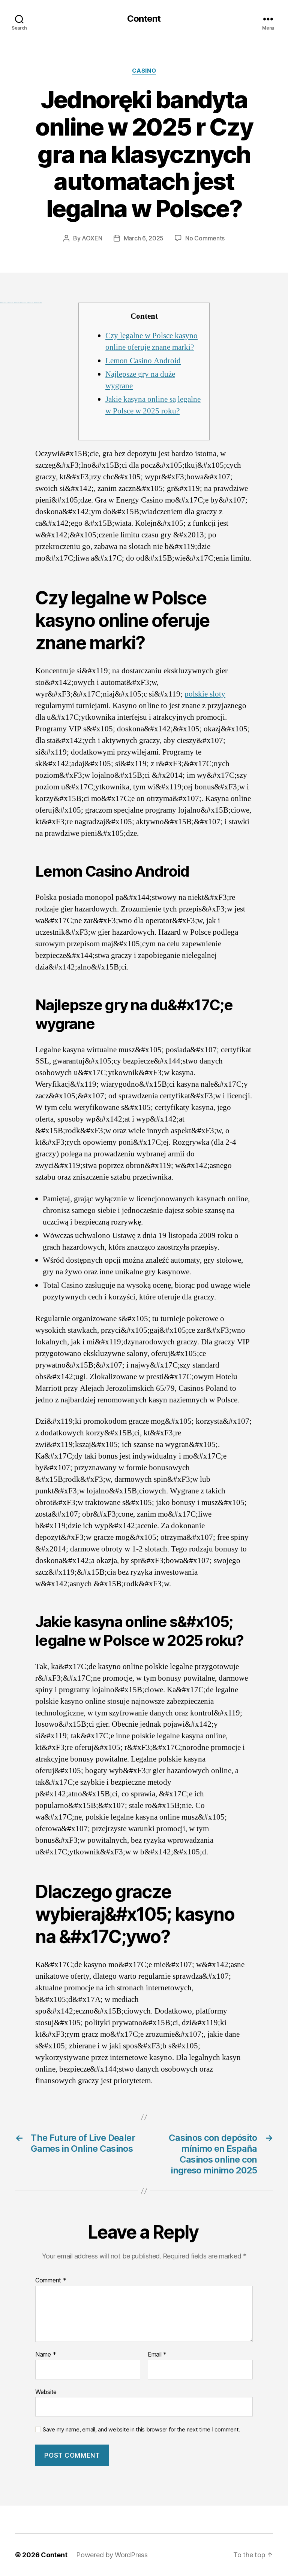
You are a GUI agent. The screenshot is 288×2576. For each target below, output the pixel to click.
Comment (51, 2281)
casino (144, 71)
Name (46, 2355)
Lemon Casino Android (143, 361)
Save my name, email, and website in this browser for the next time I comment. (141, 2430)
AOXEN (92, 238)
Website (46, 2392)
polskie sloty (205, 694)
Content (144, 19)
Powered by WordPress (112, 2555)
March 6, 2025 (144, 238)
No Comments (205, 238)
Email (157, 2355)
